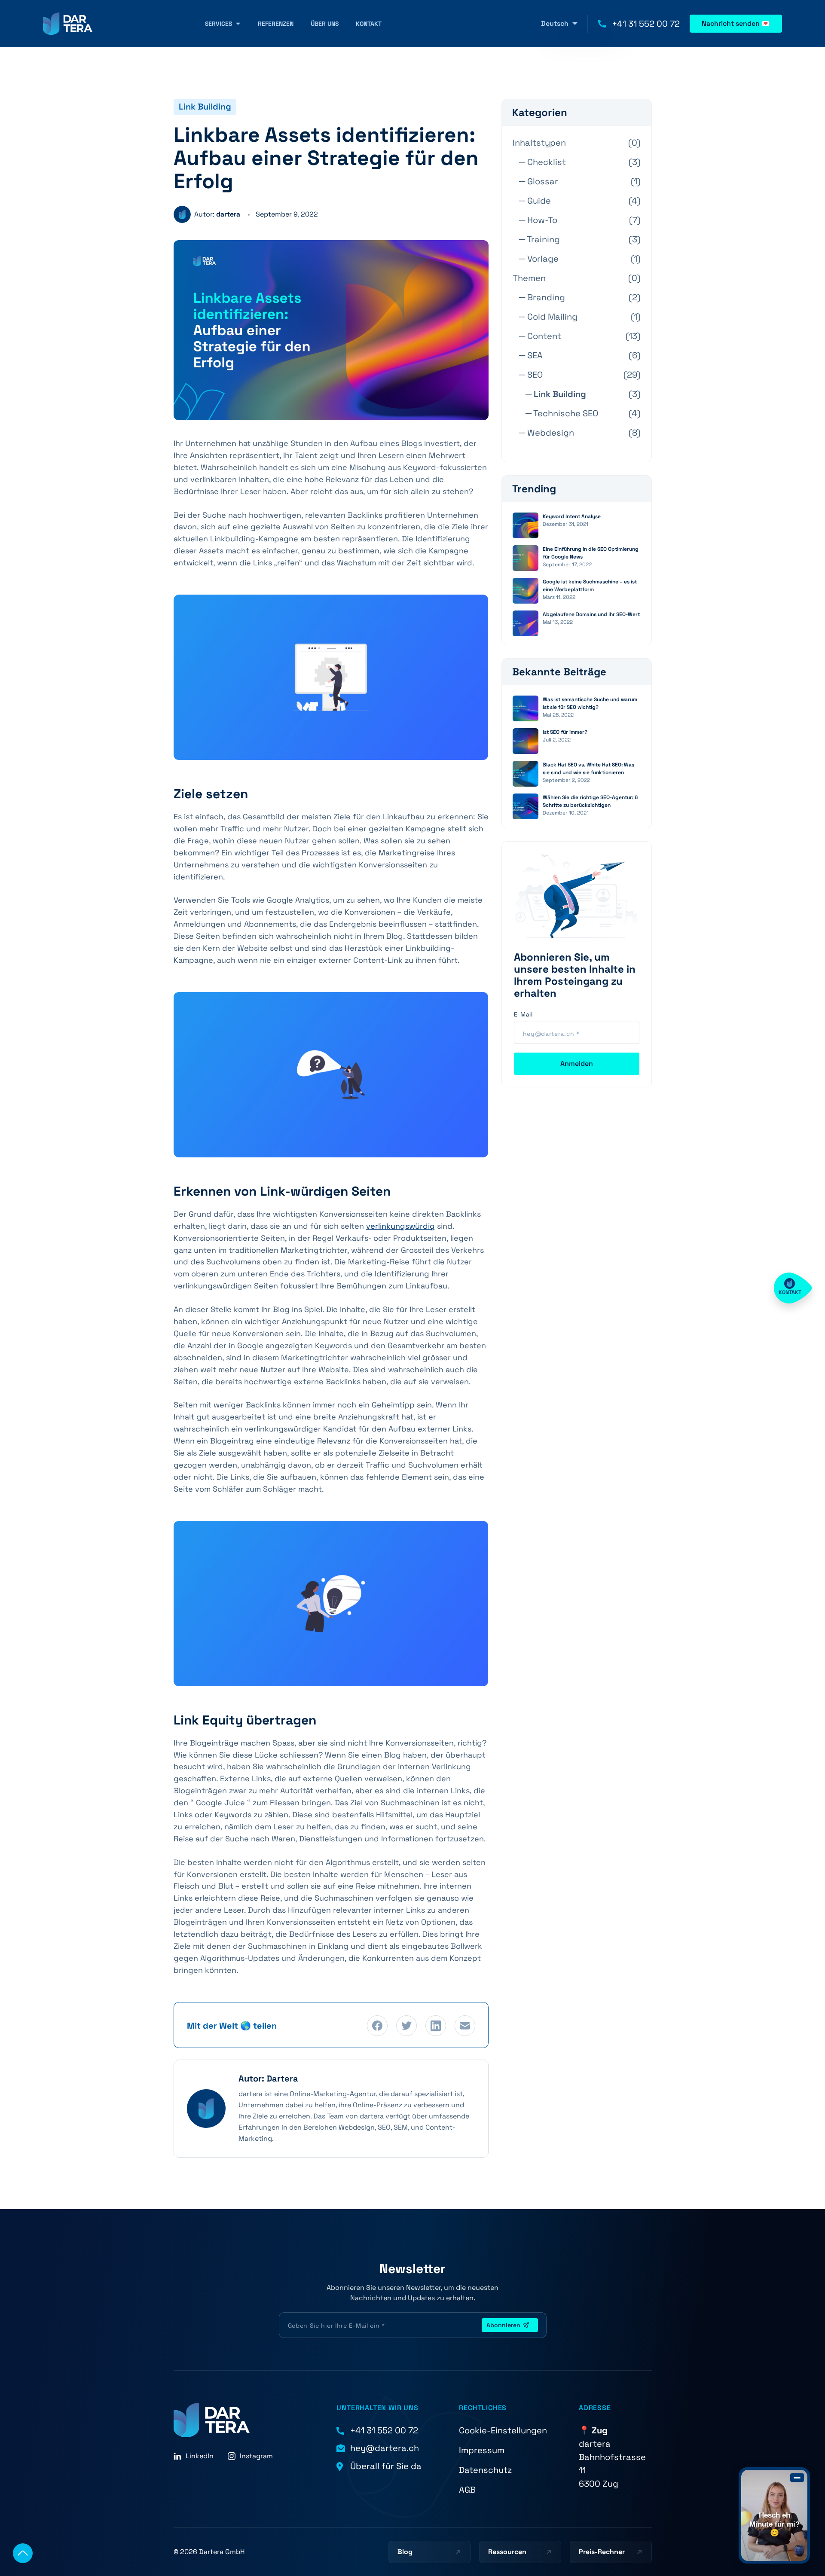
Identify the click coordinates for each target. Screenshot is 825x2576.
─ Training (539, 239)
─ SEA (531, 355)
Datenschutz (485, 2470)
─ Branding (542, 297)
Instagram (256, 2456)
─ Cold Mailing (548, 317)
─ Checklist (542, 162)
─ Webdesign (547, 433)
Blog (405, 2552)
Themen (529, 278)
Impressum (482, 2450)
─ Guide (535, 201)
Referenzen (276, 24)
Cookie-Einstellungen (503, 2430)
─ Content (540, 336)
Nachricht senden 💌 (736, 23)
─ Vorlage (539, 259)
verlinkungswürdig (400, 1226)
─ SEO (531, 375)
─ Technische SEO (562, 413)
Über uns (325, 24)
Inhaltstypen (539, 143)
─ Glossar (539, 181)
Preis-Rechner (602, 2552)
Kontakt (369, 24)
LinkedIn (200, 2456)
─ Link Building (556, 394)
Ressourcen (507, 2552)
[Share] (465, 2026)
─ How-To (538, 220)
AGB (467, 2490)
